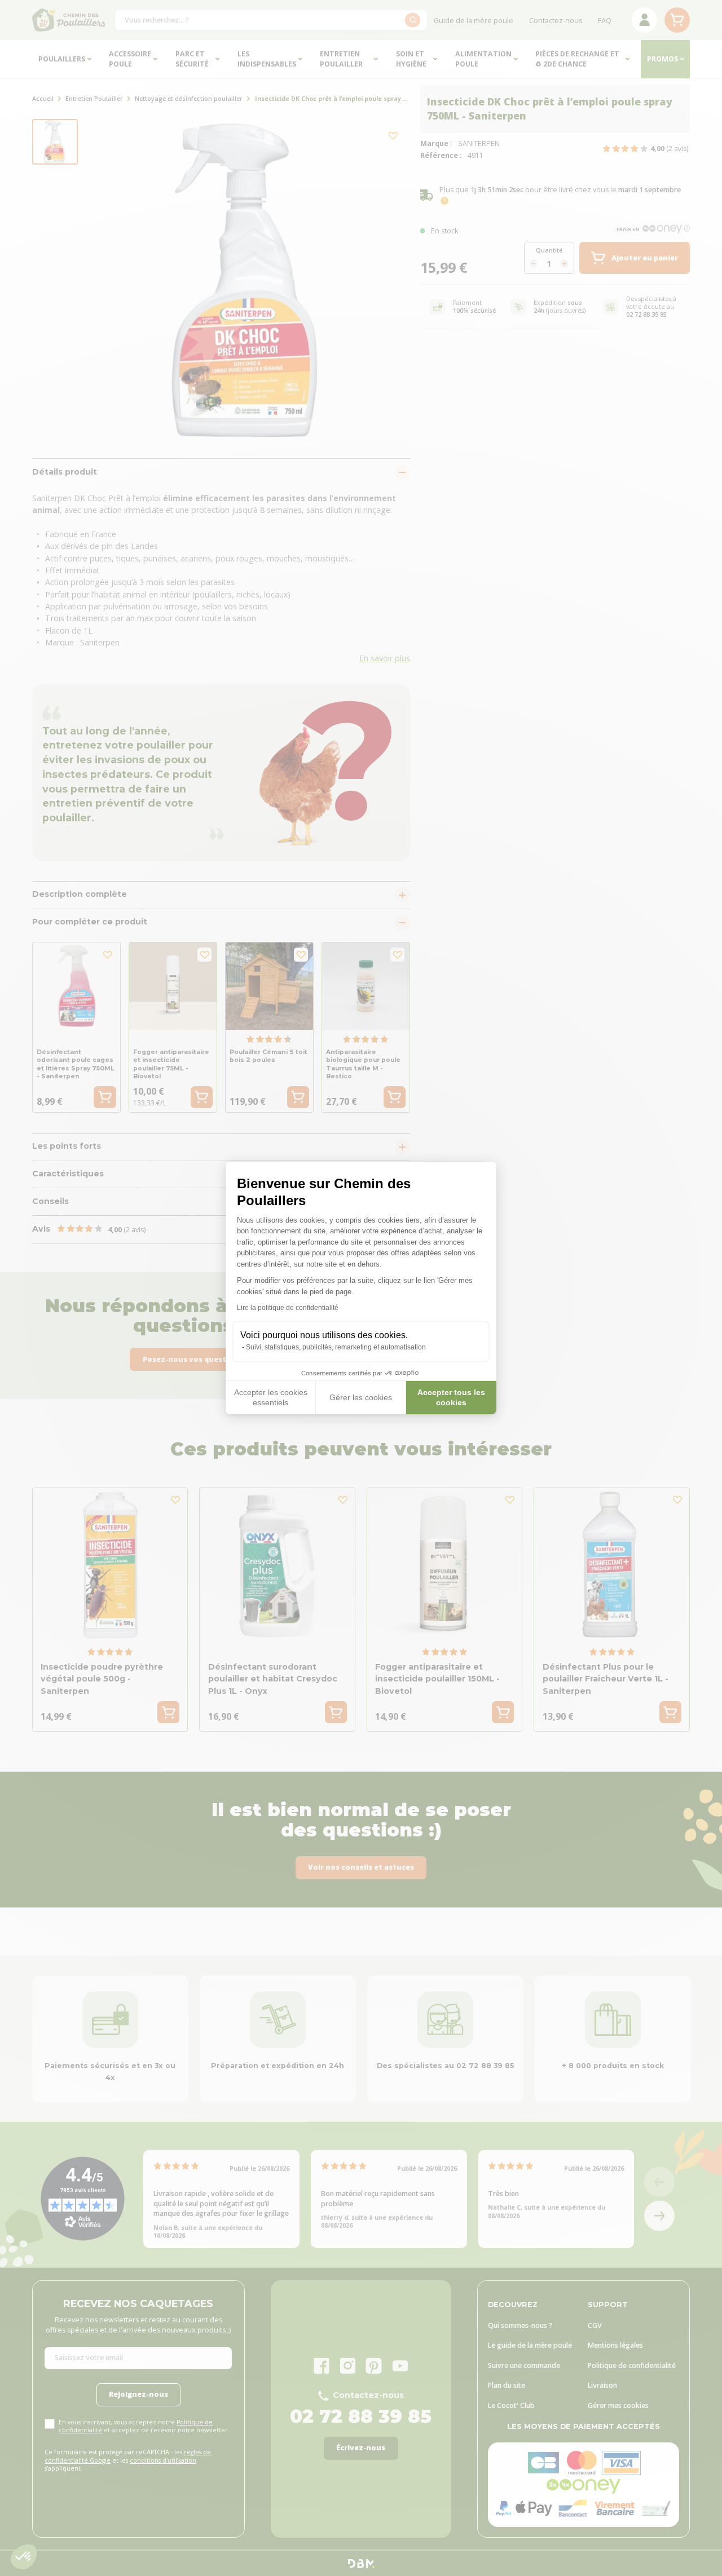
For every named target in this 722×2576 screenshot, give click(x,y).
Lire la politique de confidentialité (288, 1308)
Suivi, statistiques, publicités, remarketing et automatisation (336, 1347)
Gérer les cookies (361, 1397)
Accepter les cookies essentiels (271, 1397)
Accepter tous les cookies (451, 1397)
